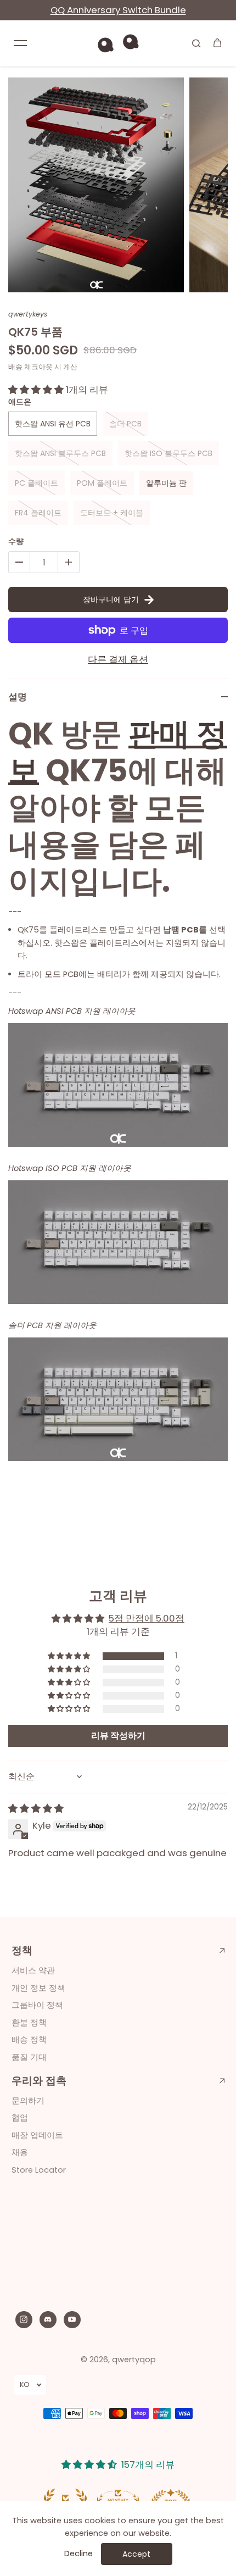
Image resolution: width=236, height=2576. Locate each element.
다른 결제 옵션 (118, 659)
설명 (18, 697)
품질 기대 (29, 2057)
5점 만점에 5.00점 (147, 1618)
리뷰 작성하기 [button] (118, 1736)
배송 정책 (29, 2040)
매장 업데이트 (37, 2135)
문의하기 (28, 2101)
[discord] (48, 2319)
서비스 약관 (33, 1970)
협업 (20, 2118)
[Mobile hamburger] (20, 43)
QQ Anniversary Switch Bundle (118, 10)
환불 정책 (29, 2023)
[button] (37, 390)
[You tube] (72, 2319)
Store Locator (39, 2170)
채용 (20, 2152)
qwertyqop (134, 2360)
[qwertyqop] (118, 43)
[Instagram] (24, 2319)
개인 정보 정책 (38, 1988)
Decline (78, 2553)
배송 (15, 367)
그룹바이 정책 (37, 2005)
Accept (136, 2554)
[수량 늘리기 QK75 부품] (69, 562)
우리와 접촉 (39, 2081)
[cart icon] (217, 43)
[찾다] (196, 43)
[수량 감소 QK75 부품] (19, 562)
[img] (36, 1808)
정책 (22, 1951)
